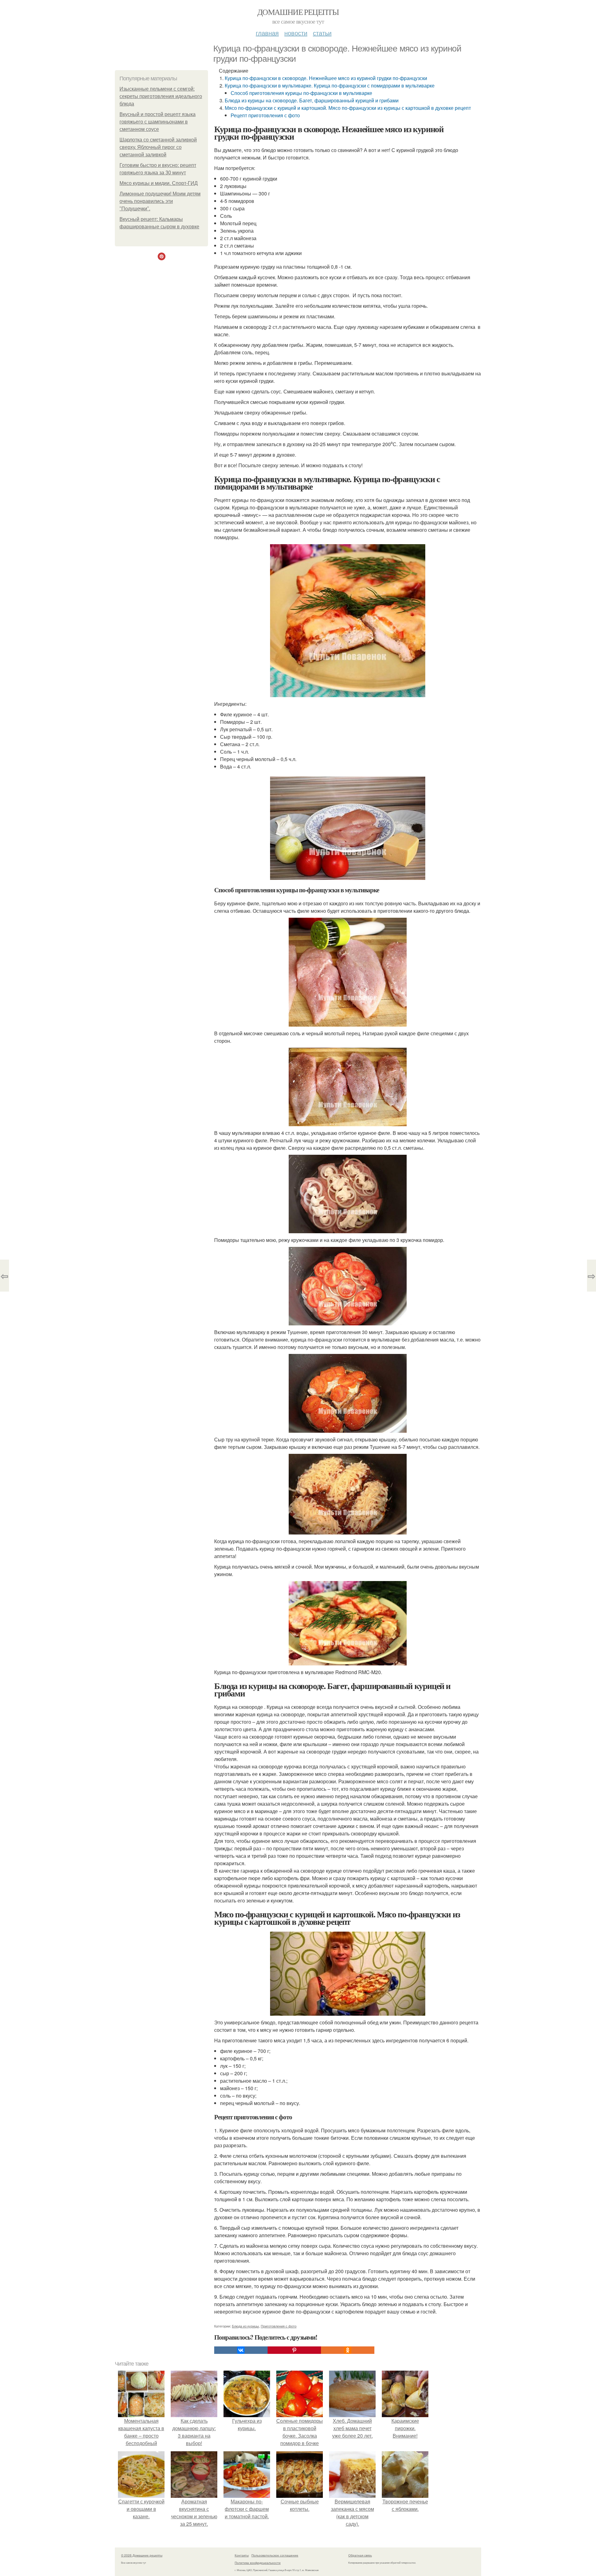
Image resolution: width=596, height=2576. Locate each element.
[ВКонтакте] (241, 2350)
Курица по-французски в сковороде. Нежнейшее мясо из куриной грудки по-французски (326, 78)
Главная (267, 33)
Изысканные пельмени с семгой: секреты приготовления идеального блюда (161, 96)
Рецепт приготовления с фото (265, 115)
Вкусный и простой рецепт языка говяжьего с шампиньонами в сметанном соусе (158, 122)
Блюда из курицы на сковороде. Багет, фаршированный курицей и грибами (312, 100)
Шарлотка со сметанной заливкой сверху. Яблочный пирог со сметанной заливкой (158, 147)
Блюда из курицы (245, 2326)
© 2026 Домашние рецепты (142, 2555)
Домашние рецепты (298, 12)
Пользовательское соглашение (275, 2555)
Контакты (242, 2555)
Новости (296, 33)
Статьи (322, 33)
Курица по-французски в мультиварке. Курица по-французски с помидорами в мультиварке (330, 85)
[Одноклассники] (348, 2350)
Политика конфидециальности (258, 2563)
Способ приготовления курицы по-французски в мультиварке (301, 93)
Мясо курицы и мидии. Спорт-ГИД (159, 183)
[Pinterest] (294, 2350)
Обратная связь (360, 2555)
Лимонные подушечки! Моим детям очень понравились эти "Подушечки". (160, 201)
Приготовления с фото (279, 2326)
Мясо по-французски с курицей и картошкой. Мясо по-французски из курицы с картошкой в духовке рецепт (348, 108)
